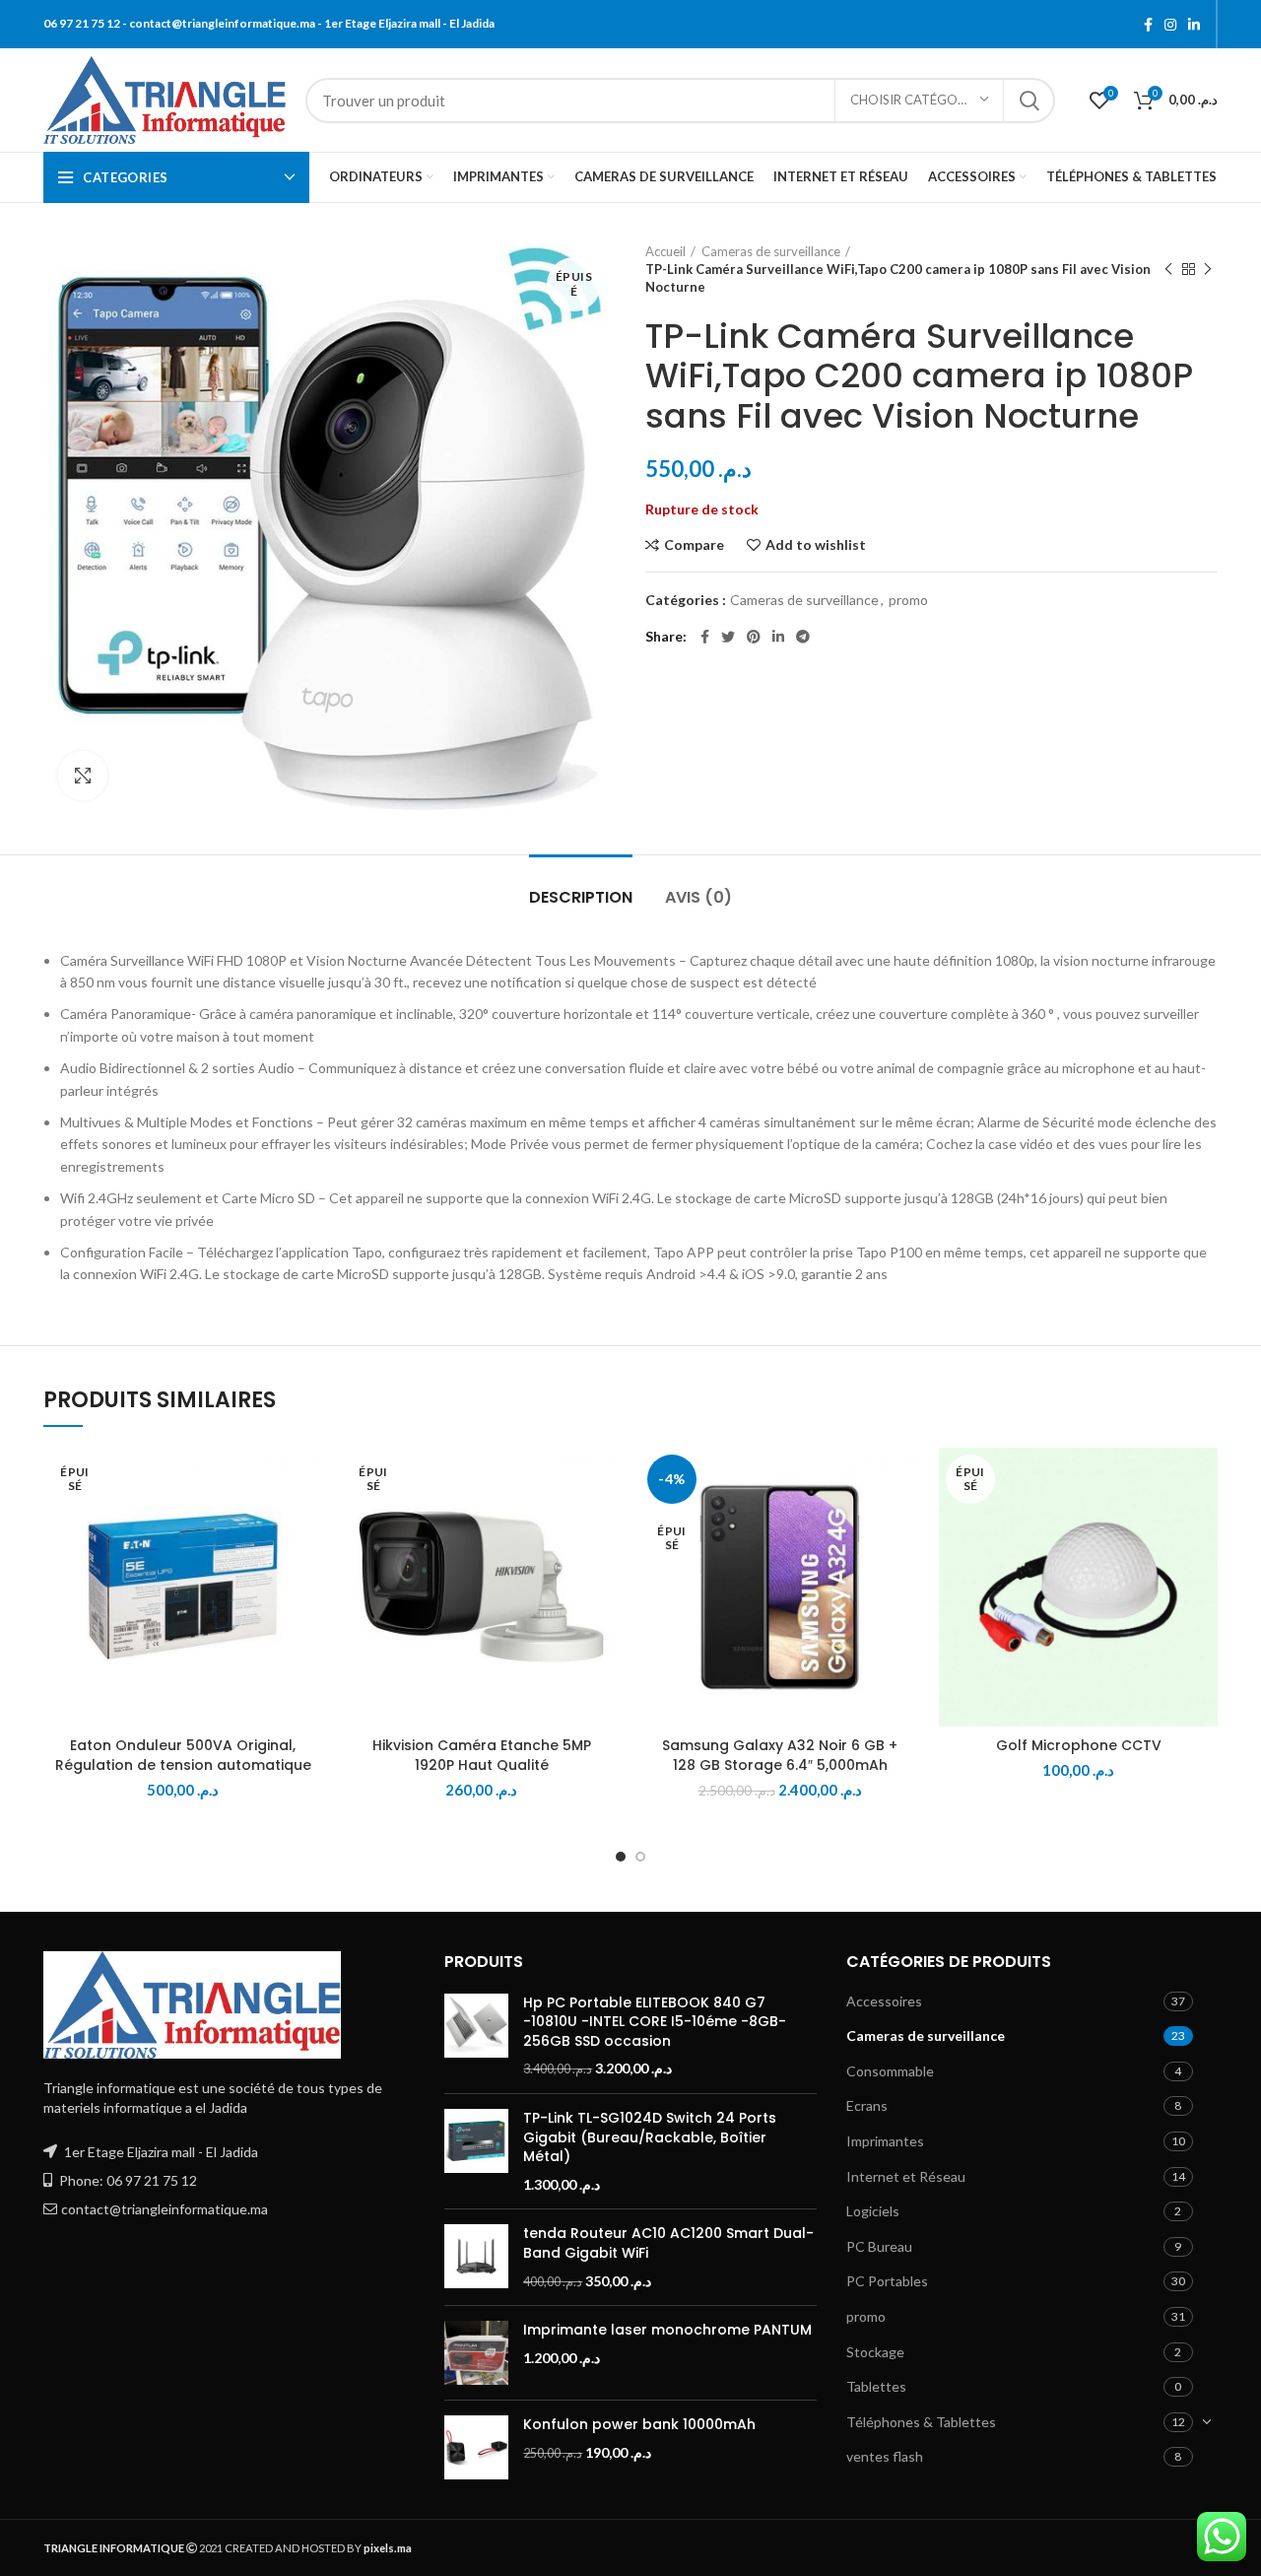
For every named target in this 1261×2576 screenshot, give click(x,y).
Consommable (890, 2071)
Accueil (665, 251)
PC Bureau (879, 2246)
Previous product (1168, 269)
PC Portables (887, 2281)
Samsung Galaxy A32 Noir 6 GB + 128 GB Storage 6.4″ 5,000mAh (780, 1755)
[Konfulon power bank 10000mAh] (476, 2447)
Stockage (875, 2352)
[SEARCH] (1029, 101)
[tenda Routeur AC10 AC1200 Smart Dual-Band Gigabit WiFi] (476, 2257)
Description (581, 897)
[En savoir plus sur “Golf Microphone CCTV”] (1203, 1524)
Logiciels (873, 2211)
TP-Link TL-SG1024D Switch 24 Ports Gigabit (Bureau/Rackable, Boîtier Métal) (650, 2137)
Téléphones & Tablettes (921, 2422)
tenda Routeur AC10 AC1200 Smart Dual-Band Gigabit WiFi (668, 2243)
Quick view (307, 1568)
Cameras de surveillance (771, 251)
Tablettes (876, 2386)
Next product (1208, 269)
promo (908, 600)
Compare (694, 545)
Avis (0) (698, 897)
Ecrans (867, 2105)
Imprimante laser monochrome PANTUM (667, 2330)
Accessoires (884, 2001)
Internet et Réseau (906, 2176)
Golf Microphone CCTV (1079, 1745)
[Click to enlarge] (83, 776)
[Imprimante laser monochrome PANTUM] (476, 2353)
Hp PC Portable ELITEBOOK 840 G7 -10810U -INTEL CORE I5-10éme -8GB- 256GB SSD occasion (655, 2022)
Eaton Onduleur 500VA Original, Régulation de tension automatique (183, 1755)
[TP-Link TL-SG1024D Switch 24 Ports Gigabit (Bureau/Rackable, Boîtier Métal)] (476, 2151)
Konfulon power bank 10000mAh (639, 2425)
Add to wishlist (816, 545)
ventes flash (885, 2456)
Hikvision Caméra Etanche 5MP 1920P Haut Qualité (482, 1755)
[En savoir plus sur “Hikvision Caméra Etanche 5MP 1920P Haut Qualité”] (606, 1524)
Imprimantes (885, 2141)
